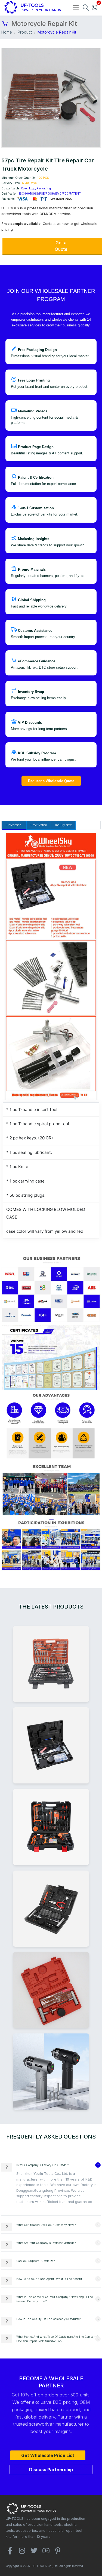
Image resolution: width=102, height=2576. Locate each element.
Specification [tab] (39, 825)
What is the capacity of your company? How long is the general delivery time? (55, 2299)
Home (7, 32)
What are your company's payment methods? (46, 2243)
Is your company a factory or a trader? (43, 2165)
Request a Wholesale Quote (51, 781)
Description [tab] (14, 825)
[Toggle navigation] (76, 7)
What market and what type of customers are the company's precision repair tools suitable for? (58, 2339)
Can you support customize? (35, 2261)
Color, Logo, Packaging (36, 188)
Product (25, 32)
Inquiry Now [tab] (63, 825)
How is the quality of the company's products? (49, 2319)
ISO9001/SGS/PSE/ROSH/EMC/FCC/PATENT (50, 193)
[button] (5, 98)
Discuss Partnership (51, 2470)
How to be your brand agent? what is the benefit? (50, 2279)
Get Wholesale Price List (48, 2455)
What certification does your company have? (46, 2225)
